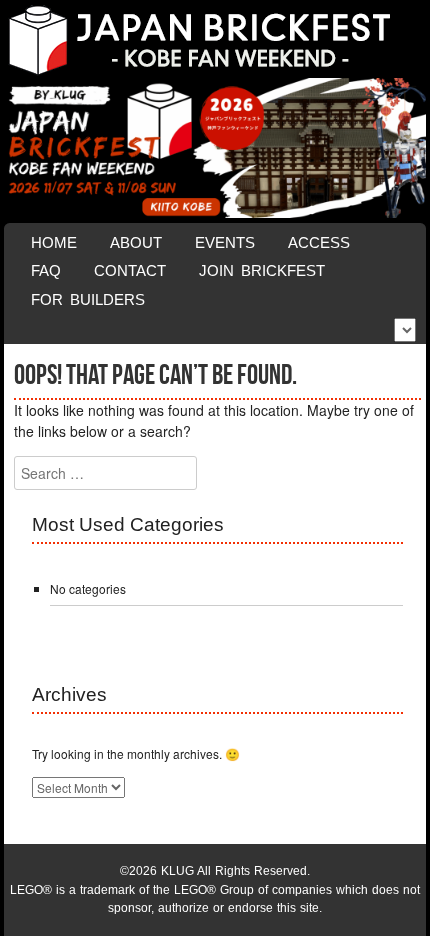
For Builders (88, 299)
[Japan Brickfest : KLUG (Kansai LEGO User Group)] (214, 40)
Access (319, 242)
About (136, 242)
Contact (130, 270)
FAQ (46, 270)
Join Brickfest (262, 270)
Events (225, 242)
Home (54, 242)
